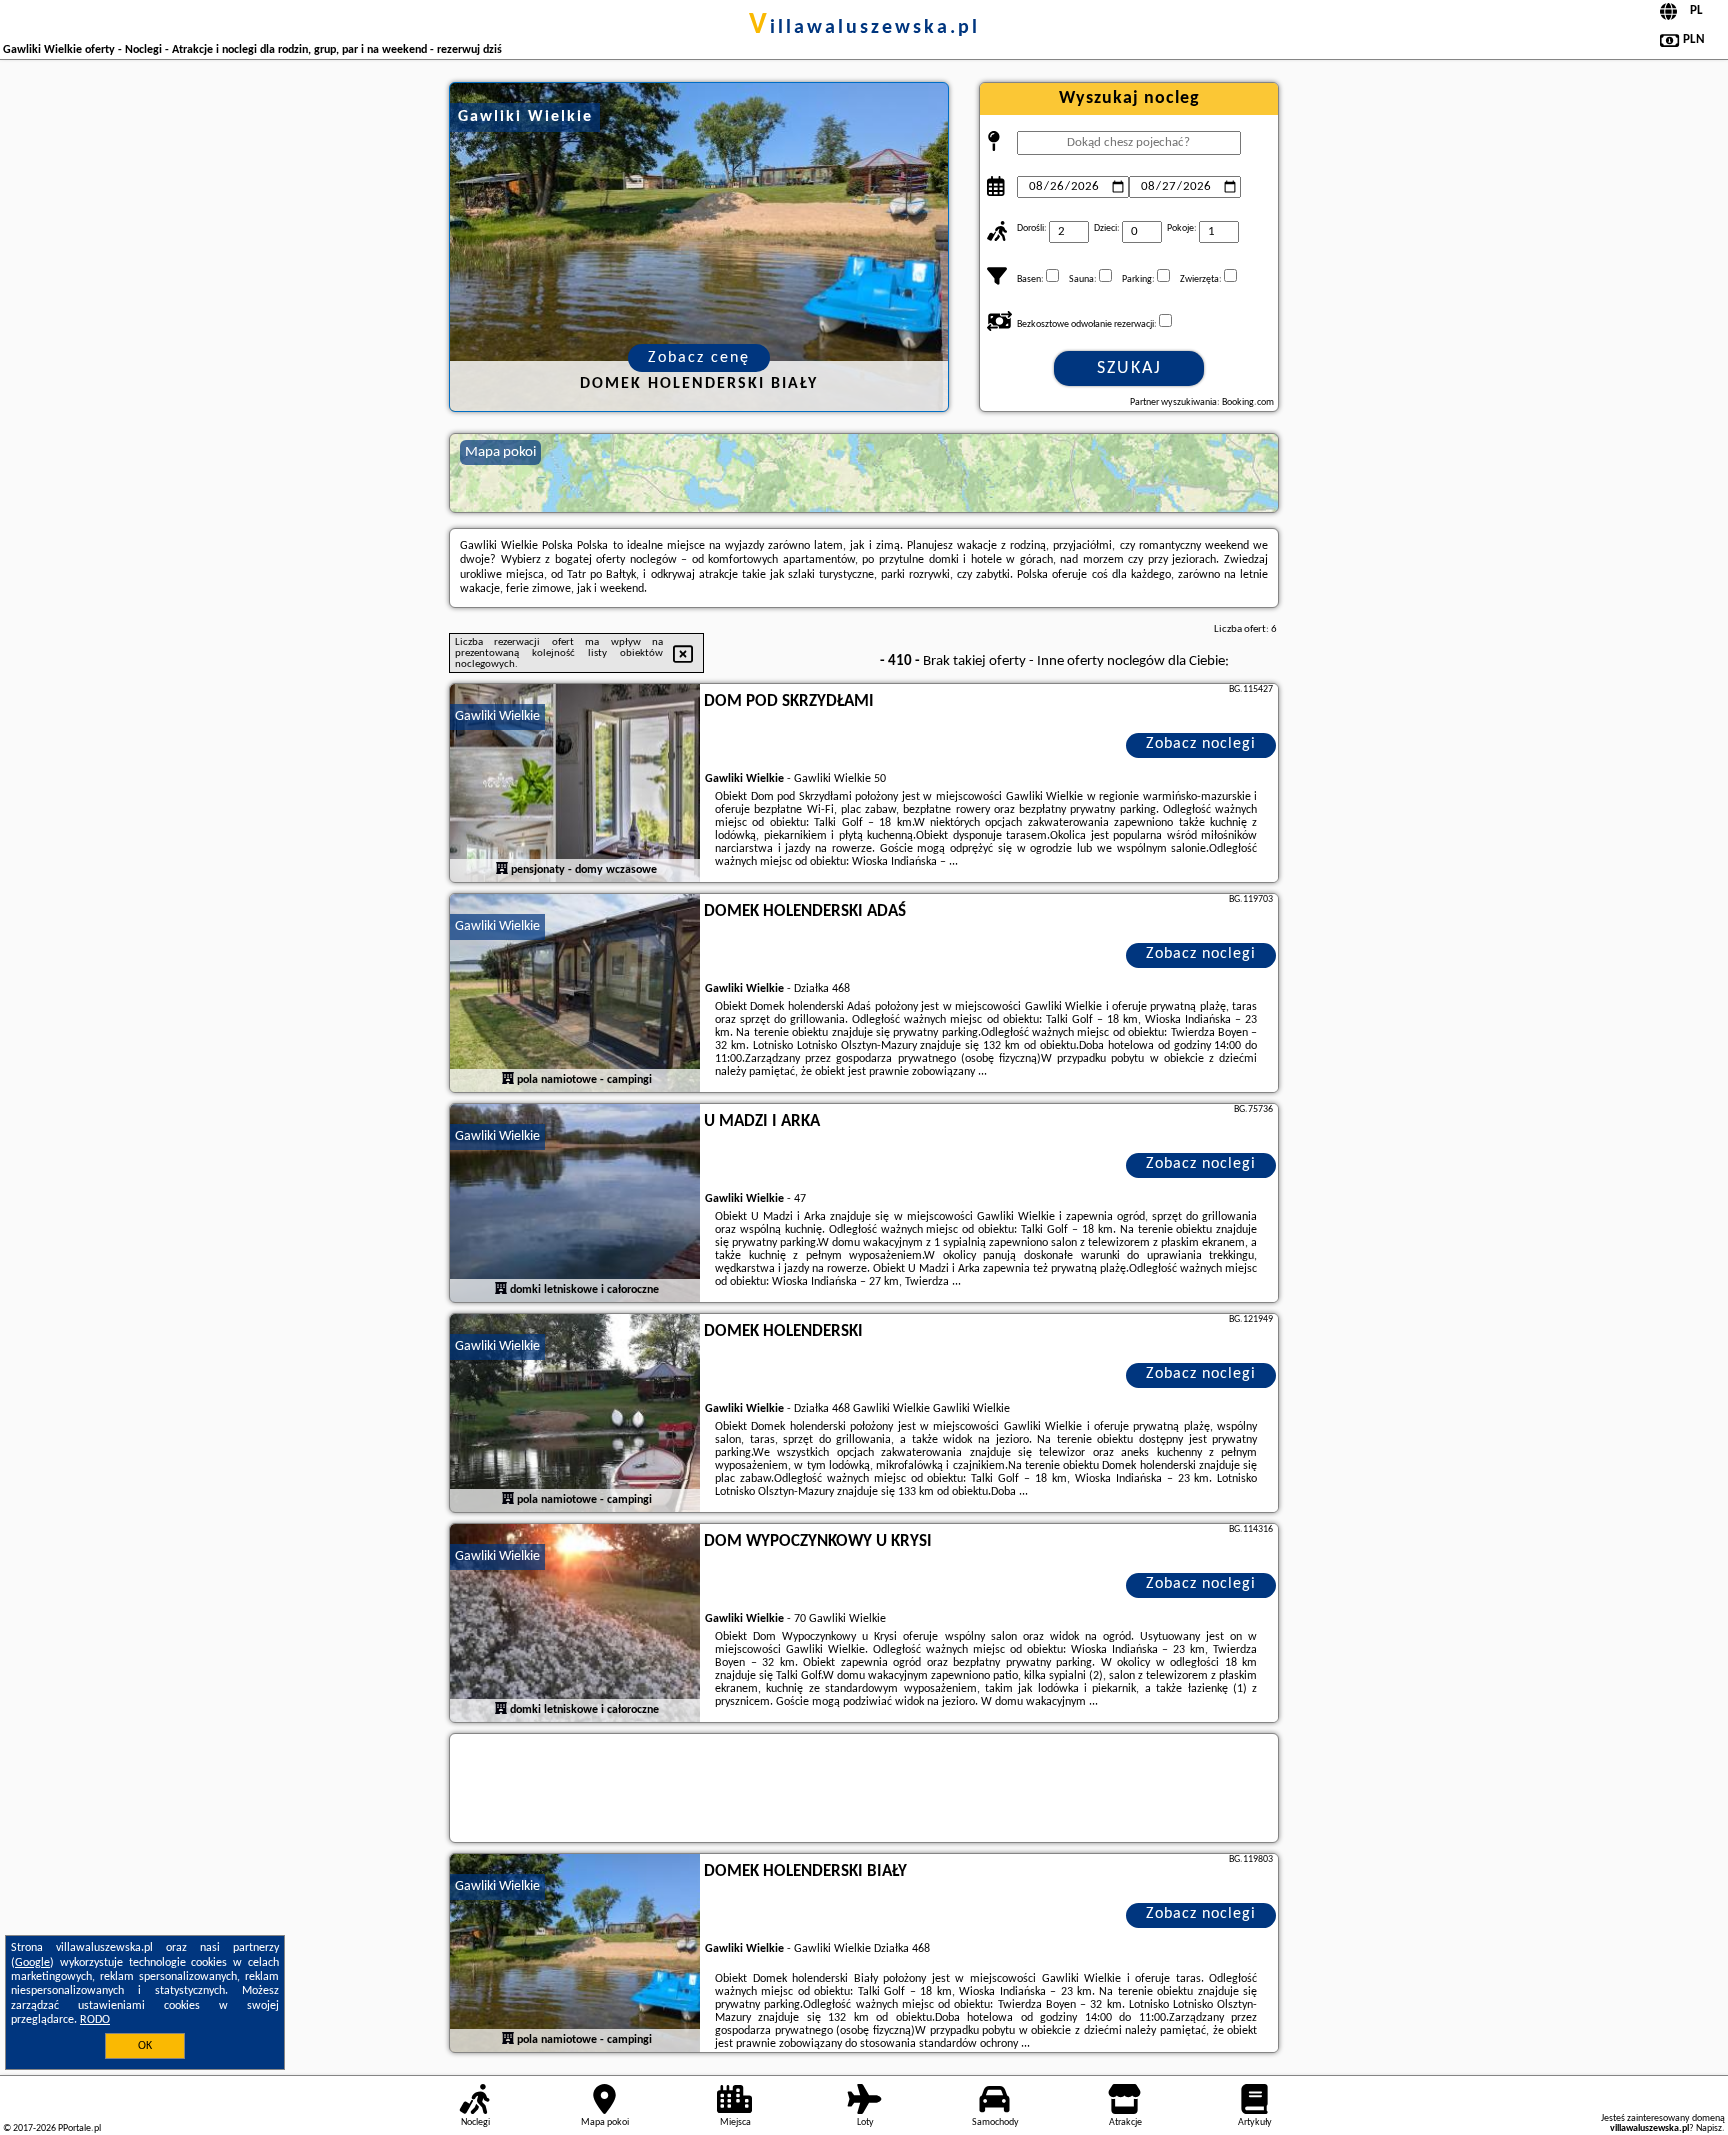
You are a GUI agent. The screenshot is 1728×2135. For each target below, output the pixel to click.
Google (32, 1963)
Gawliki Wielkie (497, 716)
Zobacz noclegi (1201, 744)
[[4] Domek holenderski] (575, 1414)
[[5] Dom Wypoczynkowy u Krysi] (575, 1624)
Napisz (1709, 2128)
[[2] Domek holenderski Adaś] (575, 994)
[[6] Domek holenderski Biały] (575, 1954)
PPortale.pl (79, 2128)
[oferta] (502, 869)
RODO (95, 2020)
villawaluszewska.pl (864, 28)
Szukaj (1129, 368)
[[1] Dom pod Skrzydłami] (575, 784)
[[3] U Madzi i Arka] (575, 1204)
